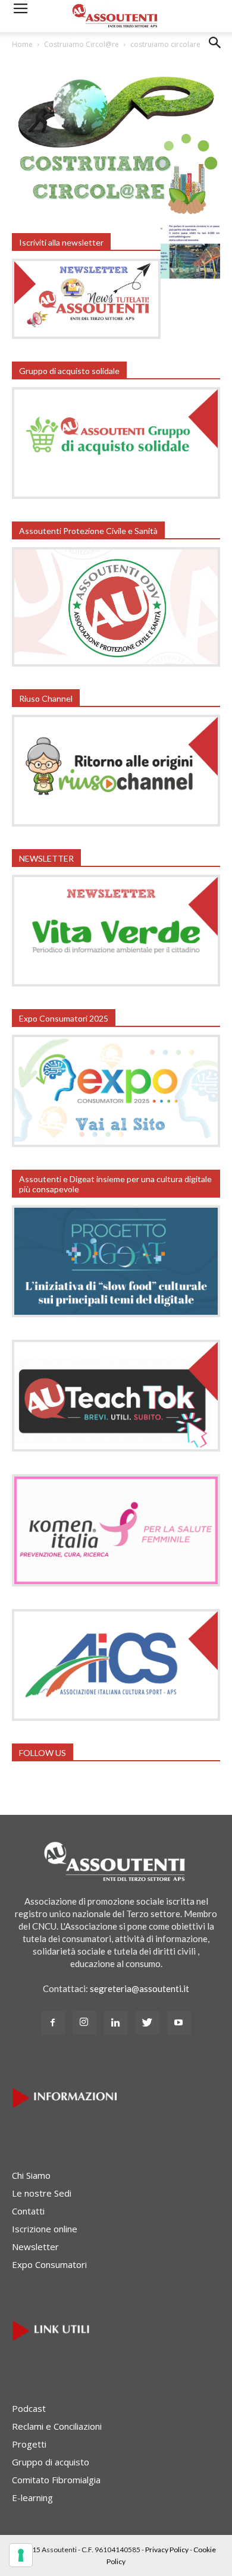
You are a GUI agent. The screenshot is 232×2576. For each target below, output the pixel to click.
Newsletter (35, 2247)
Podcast (29, 2408)
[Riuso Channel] (116, 823)
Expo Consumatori (49, 2264)
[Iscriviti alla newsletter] (86, 335)
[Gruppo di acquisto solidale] (116, 495)
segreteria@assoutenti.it (139, 1988)
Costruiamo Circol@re (81, 44)
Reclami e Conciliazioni (57, 2426)
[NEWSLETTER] (116, 983)
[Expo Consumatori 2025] (116, 1144)
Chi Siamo (31, 2175)
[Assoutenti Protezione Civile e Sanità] (116, 663)
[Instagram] (84, 2022)
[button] (215, 52)
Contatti (28, 2211)
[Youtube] (179, 2023)
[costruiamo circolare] (116, 211)
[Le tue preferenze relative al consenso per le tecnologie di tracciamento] (21, 2555)
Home (22, 44)
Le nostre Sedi (42, 2193)
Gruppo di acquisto (51, 2462)
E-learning (32, 2498)
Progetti (29, 2444)
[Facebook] (53, 2023)
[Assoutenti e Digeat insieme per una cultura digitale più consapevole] (116, 1314)
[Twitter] (148, 2023)
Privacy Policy (167, 2550)
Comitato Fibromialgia (56, 2480)
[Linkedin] (116, 2023)
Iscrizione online (45, 2229)
